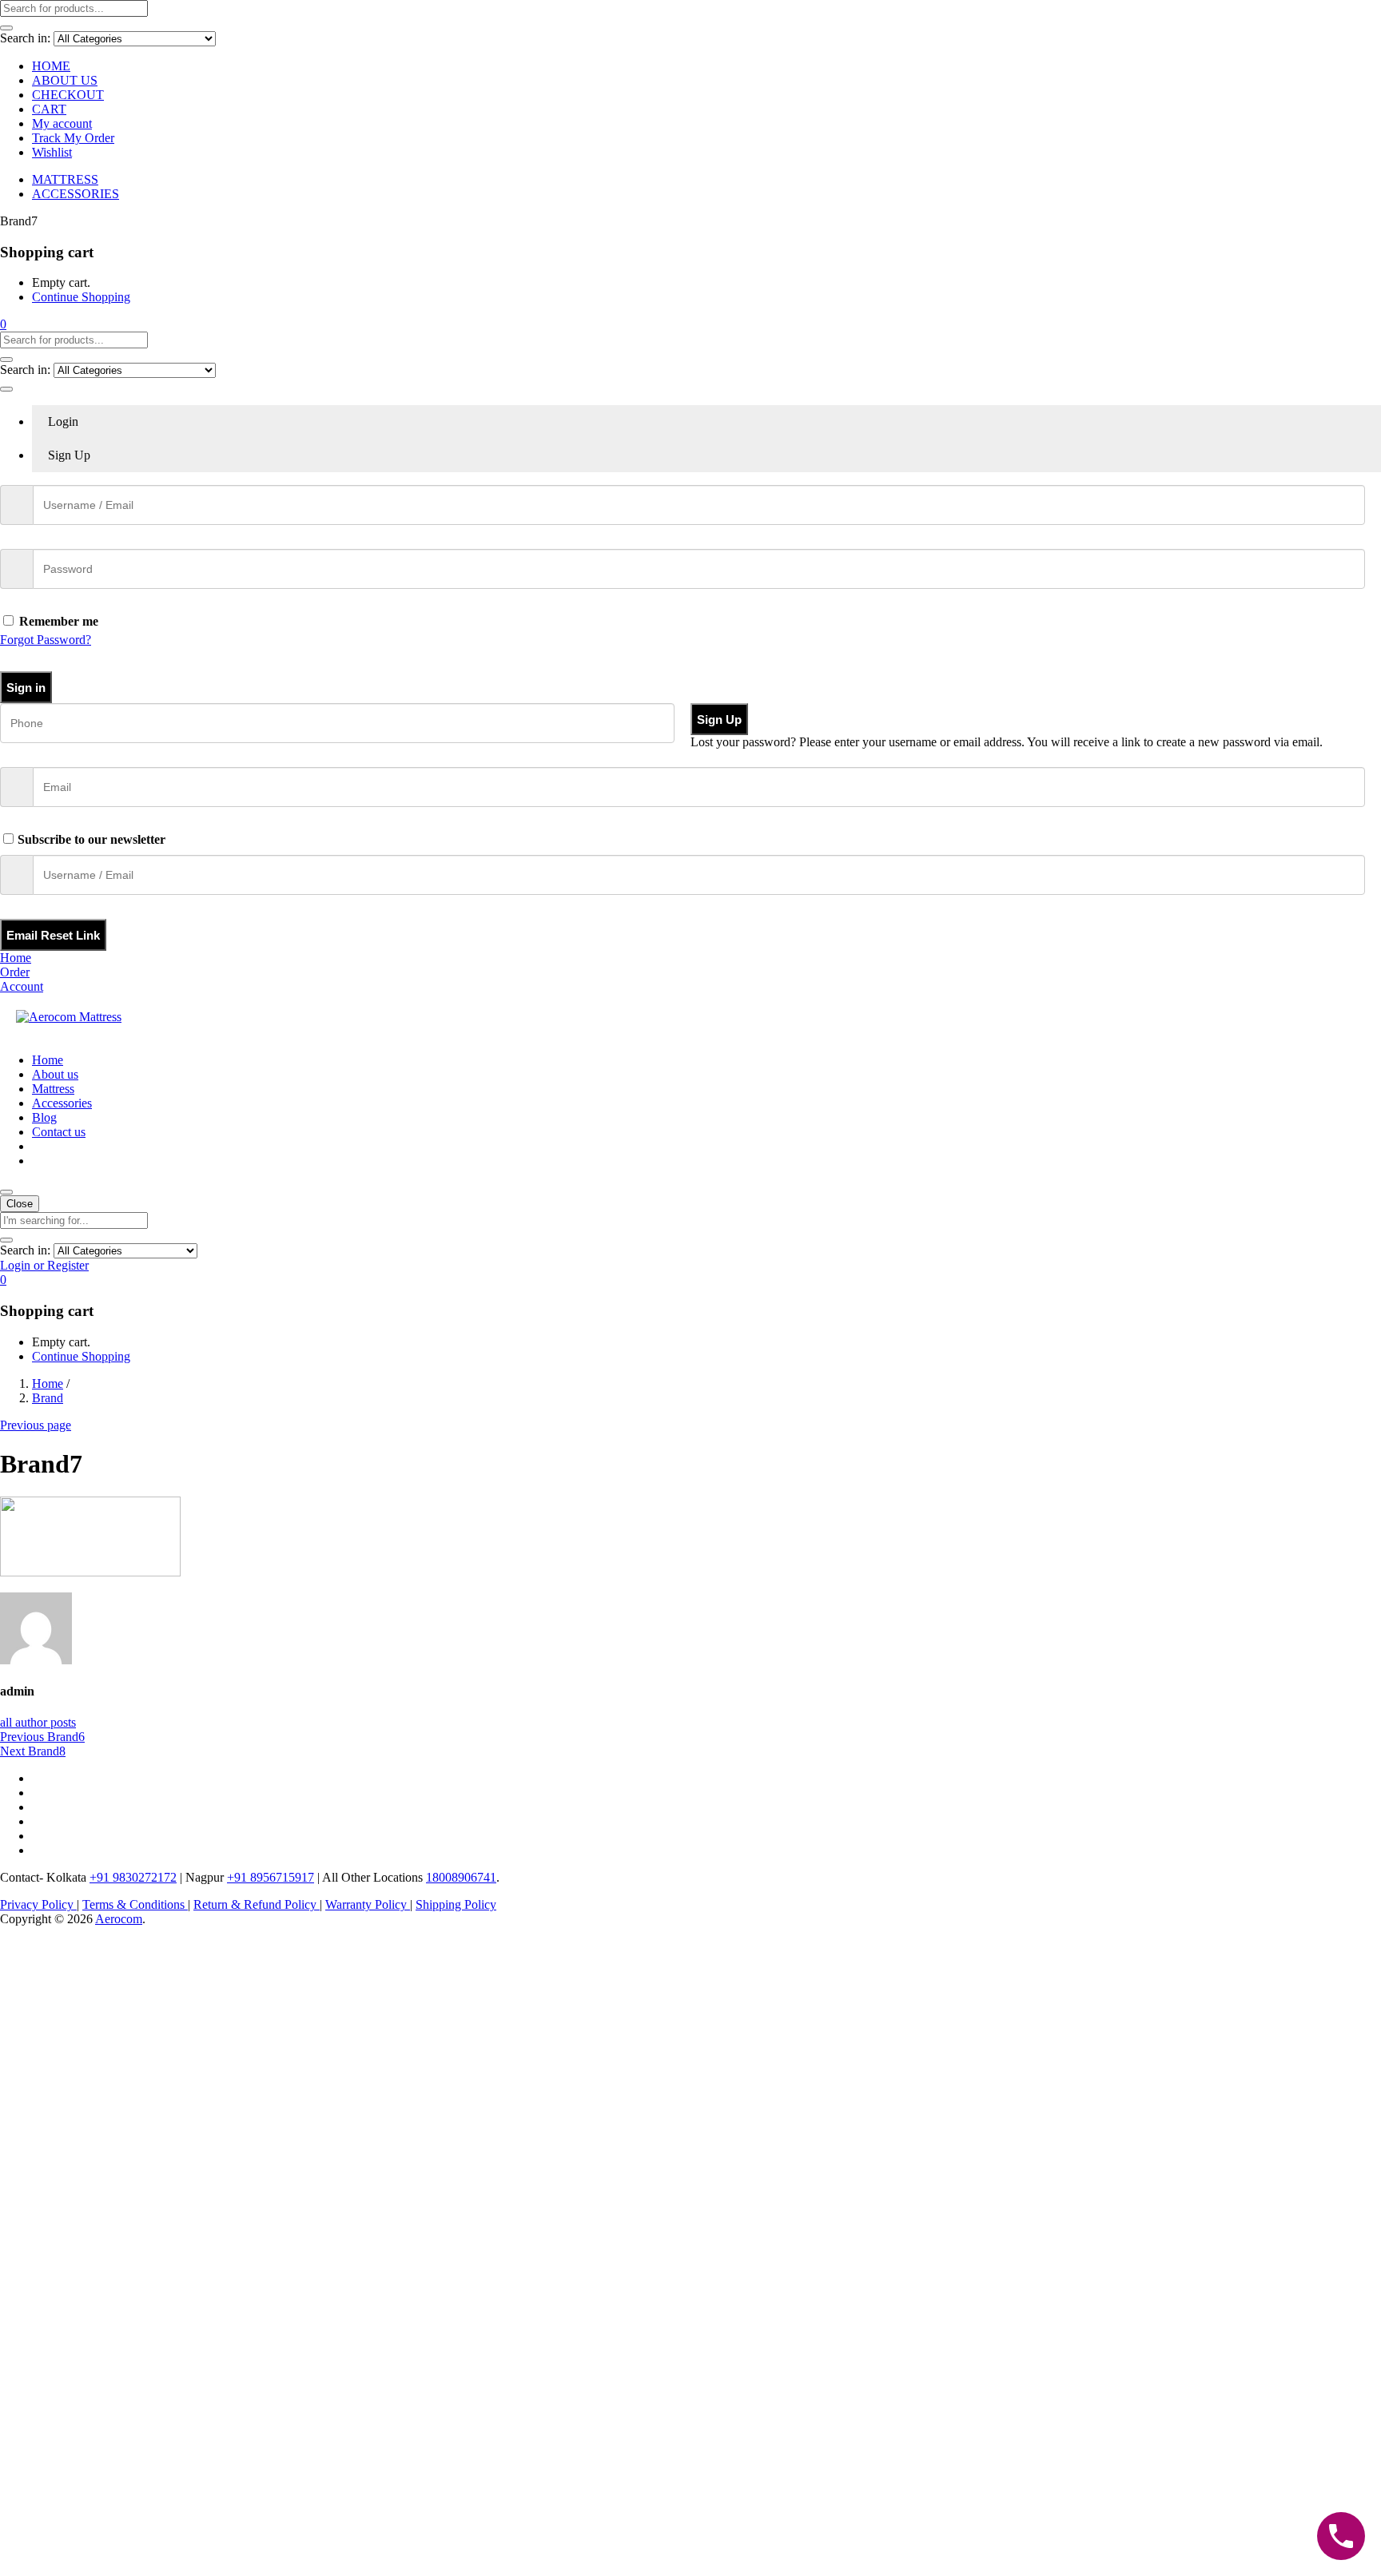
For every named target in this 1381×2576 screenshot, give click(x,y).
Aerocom (119, 1919)
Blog (44, 1117)
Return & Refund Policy (257, 1904)
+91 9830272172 (133, 1877)
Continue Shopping (81, 297)
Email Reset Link (53, 935)
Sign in (26, 688)
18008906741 (461, 1877)
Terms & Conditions (135, 1904)
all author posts (38, 1722)
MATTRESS (65, 179)
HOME (51, 66)
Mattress (53, 1089)
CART (49, 109)
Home (48, 1060)
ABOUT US (65, 80)
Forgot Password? (46, 640)
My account (62, 123)
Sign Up (719, 720)
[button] (3, 324)
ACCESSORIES (76, 194)
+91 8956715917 (271, 1877)
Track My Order (73, 138)
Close (20, 1204)
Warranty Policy (368, 1904)
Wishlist (52, 152)
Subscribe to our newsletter (92, 839)
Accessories (62, 1103)
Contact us (59, 1132)
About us (55, 1074)
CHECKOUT (68, 95)
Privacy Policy (38, 1904)
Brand (48, 1398)
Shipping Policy (456, 1904)
